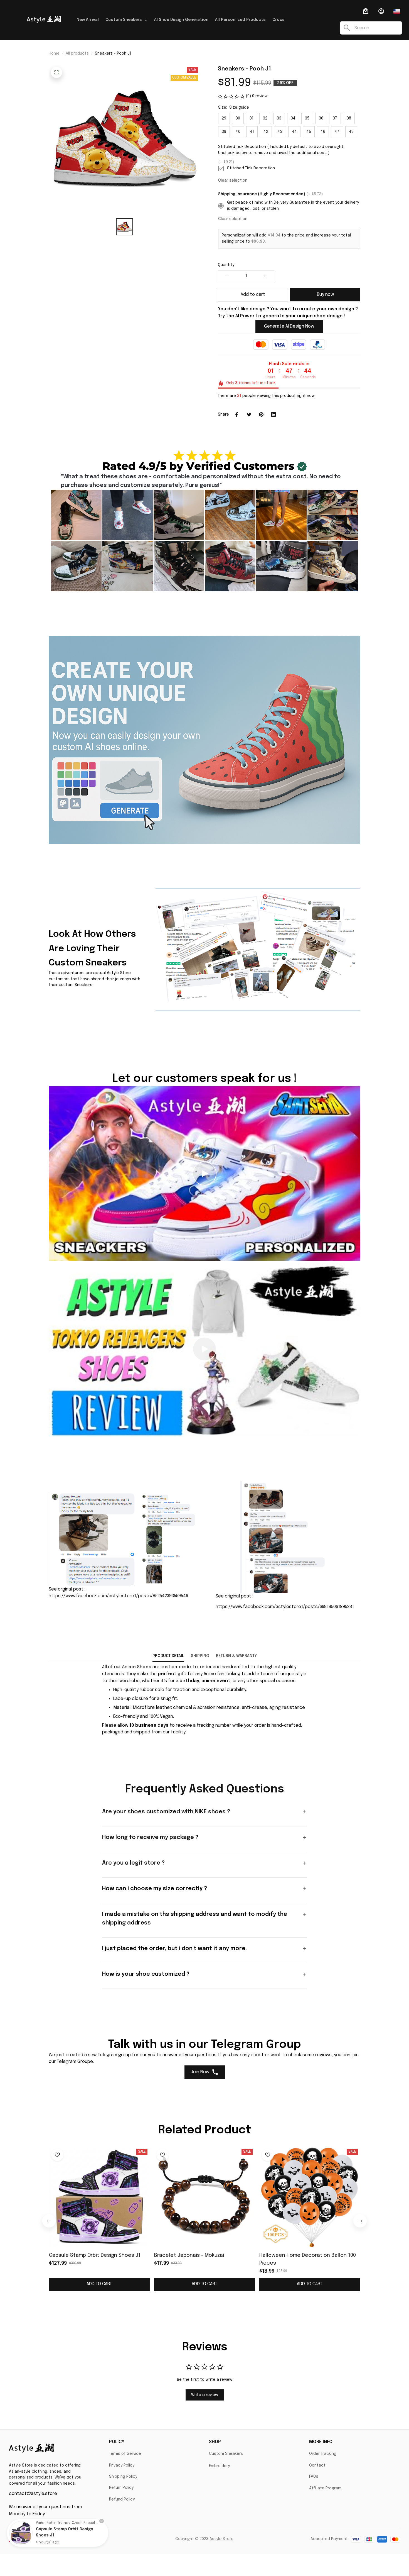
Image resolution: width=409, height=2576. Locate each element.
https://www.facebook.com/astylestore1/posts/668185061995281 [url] (285, 1607)
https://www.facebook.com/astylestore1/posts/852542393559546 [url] (118, 1596)
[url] (137, 1667)
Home (54, 53)
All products (77, 53)
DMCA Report (69, 2539)
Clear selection (233, 180)
